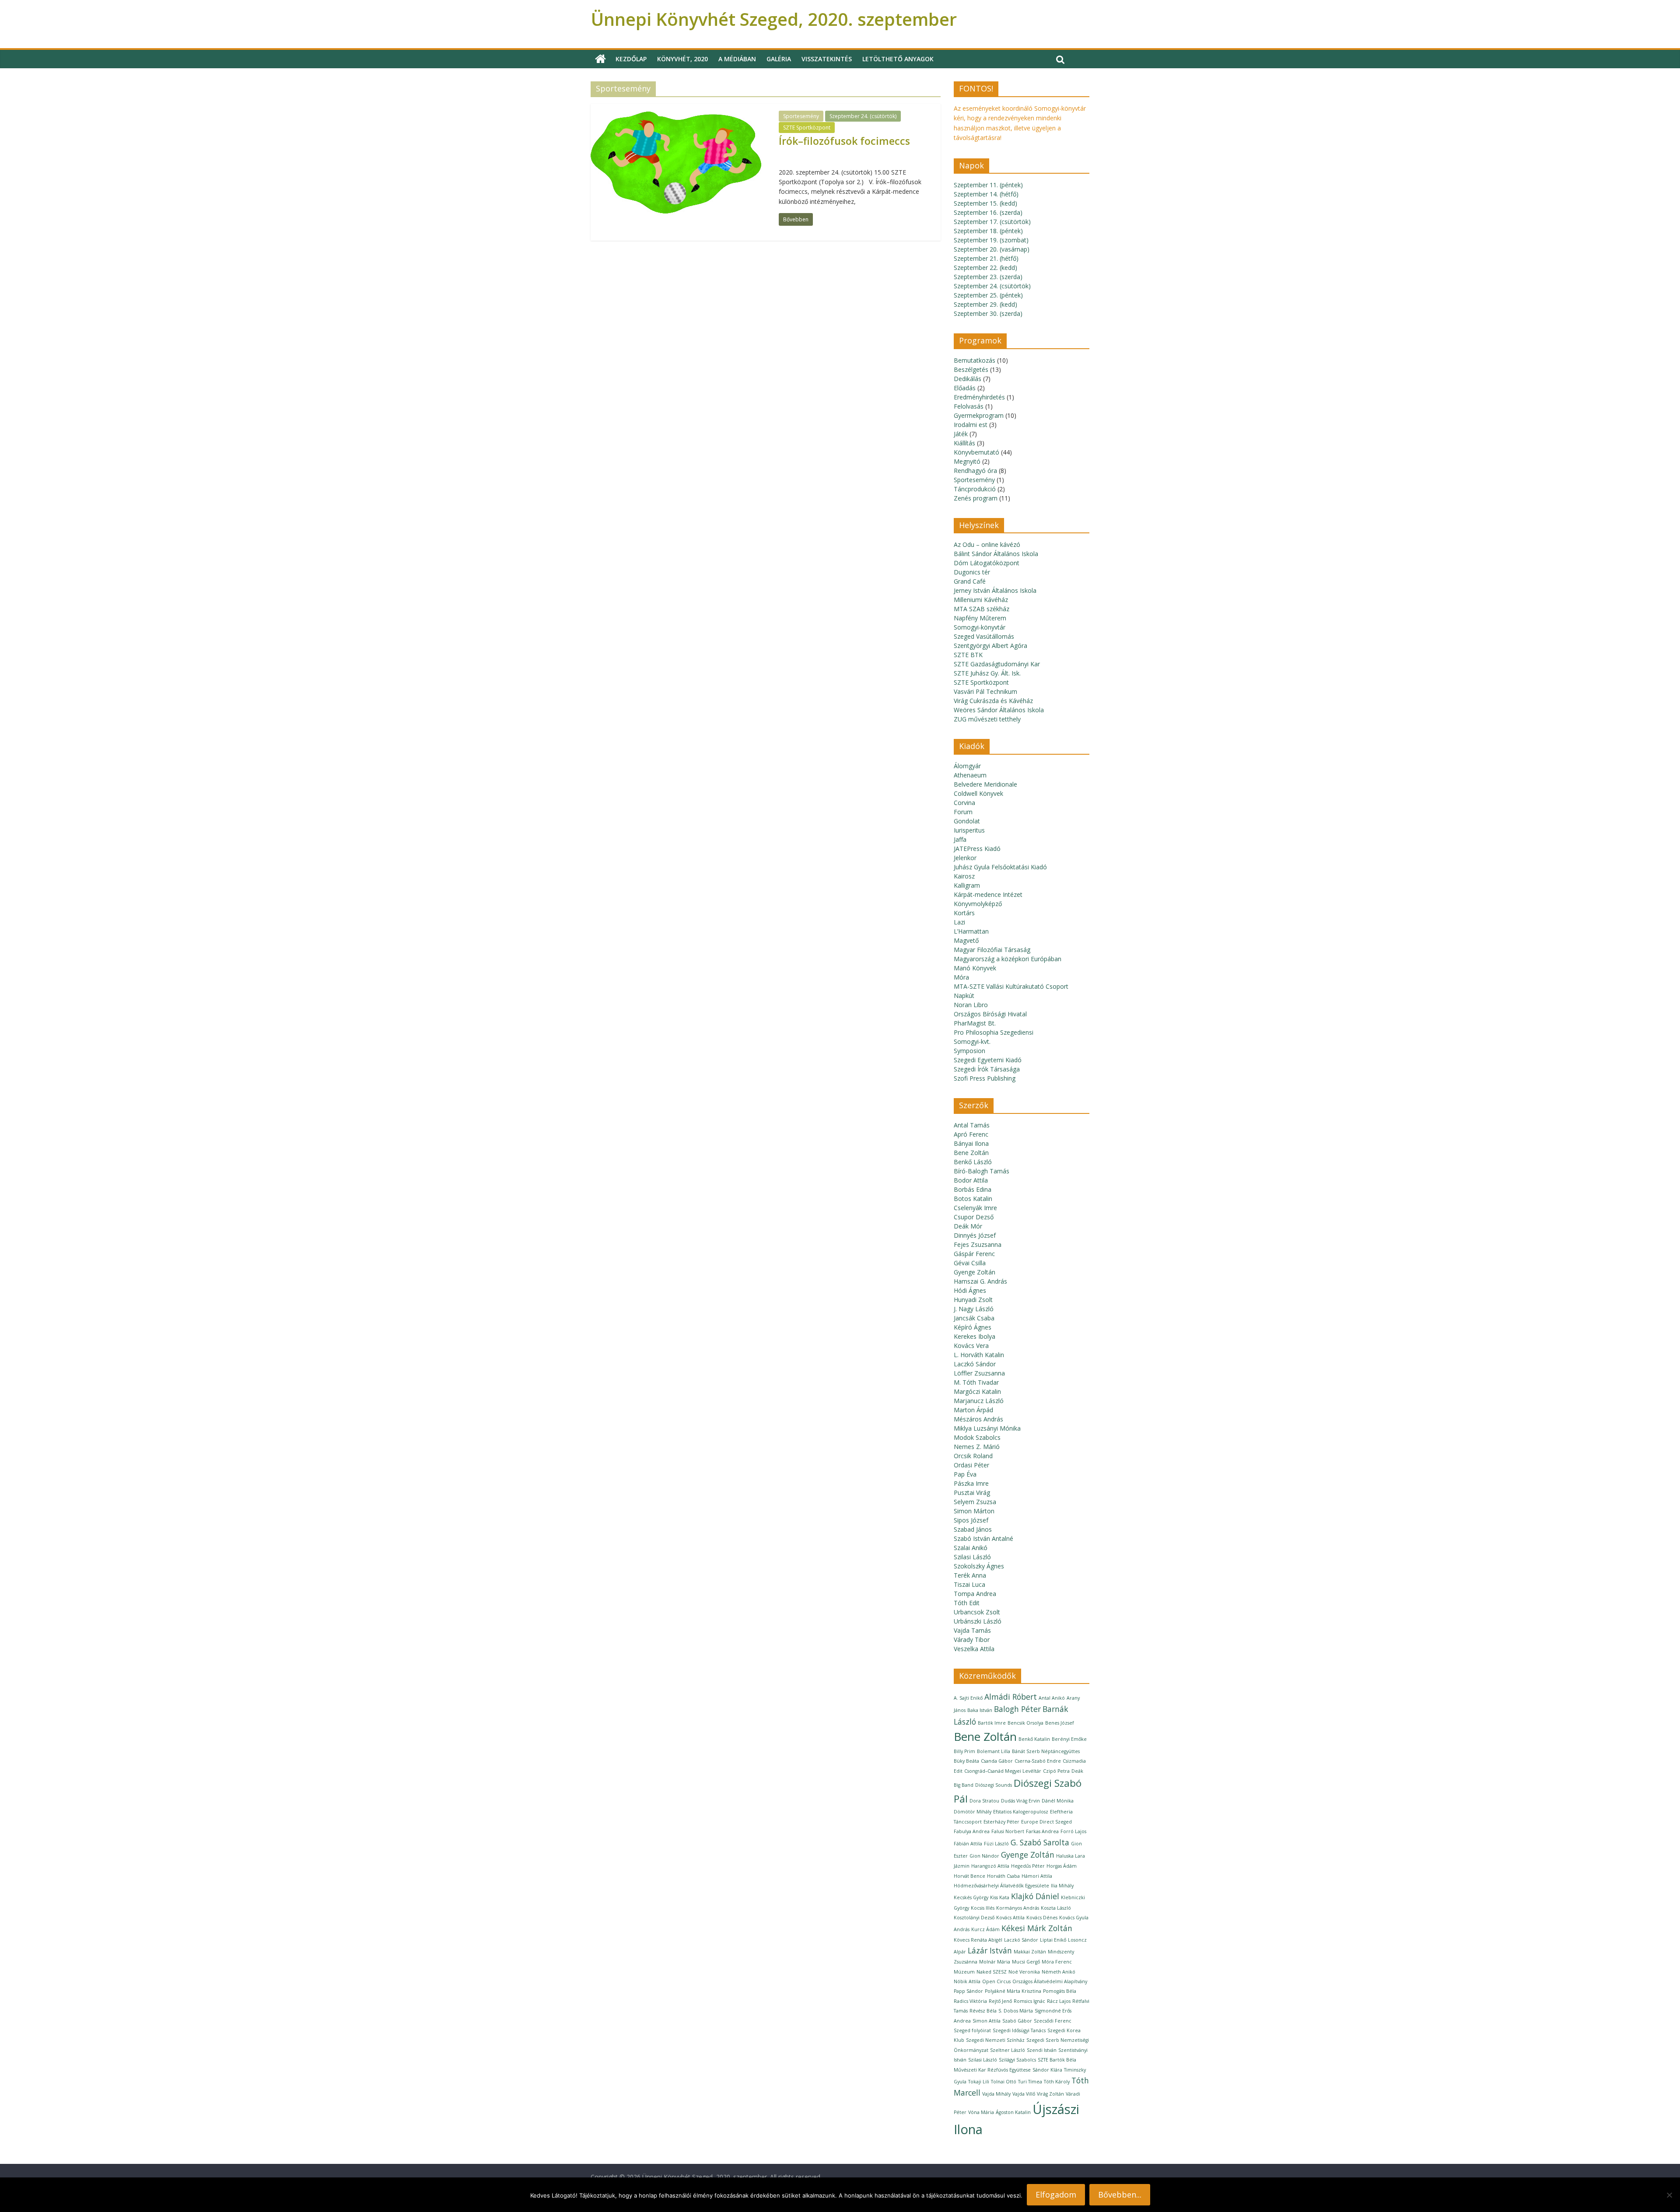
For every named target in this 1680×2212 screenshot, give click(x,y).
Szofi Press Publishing (985, 1078)
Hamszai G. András (980, 1281)
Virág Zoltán (1050, 2094)
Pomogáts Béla (1060, 1991)
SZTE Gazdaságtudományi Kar (997, 664)
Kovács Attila (1010, 1918)
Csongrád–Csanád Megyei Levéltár (1003, 1771)
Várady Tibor (972, 1640)
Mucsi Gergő (1026, 1962)
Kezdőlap (631, 59)
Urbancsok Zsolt (977, 1612)
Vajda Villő (1024, 2094)
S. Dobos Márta (1016, 2011)
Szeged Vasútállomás (984, 636)
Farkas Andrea (1042, 1831)
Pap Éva (965, 1474)
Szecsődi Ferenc (1053, 2021)
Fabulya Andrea (972, 1831)
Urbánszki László (978, 1621)
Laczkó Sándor (975, 1364)
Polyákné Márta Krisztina (1013, 1991)
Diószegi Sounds (994, 1785)
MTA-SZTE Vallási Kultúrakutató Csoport (1011, 986)
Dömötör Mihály (973, 1812)
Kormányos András (1018, 1908)
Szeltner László (1008, 2050)
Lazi (959, 922)
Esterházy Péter (1001, 1822)
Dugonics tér (972, 572)
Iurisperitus (969, 830)
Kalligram (967, 885)
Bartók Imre (992, 1723)
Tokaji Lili (979, 2082)
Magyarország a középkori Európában (1008, 959)
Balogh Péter (1017, 1709)
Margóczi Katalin (977, 1391)
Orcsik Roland (973, 1456)
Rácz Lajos (1059, 2001)
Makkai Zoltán (1030, 1952)
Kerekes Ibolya (975, 1336)
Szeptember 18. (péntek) (988, 231)
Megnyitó (967, 461)
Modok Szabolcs (977, 1437)
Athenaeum (970, 775)
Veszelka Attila (974, 1649)
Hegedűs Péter (1028, 1866)
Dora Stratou (984, 1801)
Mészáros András (978, 1419)
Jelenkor (965, 858)
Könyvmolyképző (978, 904)
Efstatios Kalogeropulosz (1021, 1812)
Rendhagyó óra (975, 471)
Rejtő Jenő (1000, 2001)
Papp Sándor (968, 1991)
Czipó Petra (1056, 1771)
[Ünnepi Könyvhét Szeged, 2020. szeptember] (600, 59)
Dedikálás (968, 379)
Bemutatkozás (975, 360)
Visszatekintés (827, 59)
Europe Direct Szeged (1046, 1822)
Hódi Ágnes (970, 1290)
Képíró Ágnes (973, 1327)
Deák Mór (968, 1226)
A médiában (737, 59)
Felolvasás (969, 406)
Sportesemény (801, 116)
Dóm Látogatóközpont (987, 563)
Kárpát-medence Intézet (988, 894)
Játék (961, 434)
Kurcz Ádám (985, 1929)
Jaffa (960, 839)
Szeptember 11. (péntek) (988, 185)
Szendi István (1042, 2050)
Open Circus (996, 1981)
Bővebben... (1120, 2194)
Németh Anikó (1059, 1972)
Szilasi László (972, 1557)
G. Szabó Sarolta (1040, 1842)
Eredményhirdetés (979, 397)
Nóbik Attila (967, 1981)
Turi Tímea (1030, 2082)
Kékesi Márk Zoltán (1037, 1928)
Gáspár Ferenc (974, 1254)
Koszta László (1056, 1908)
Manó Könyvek (975, 968)
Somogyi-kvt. (972, 1041)
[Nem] (1669, 2195)
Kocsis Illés (983, 1908)
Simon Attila (987, 2021)
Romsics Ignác (1029, 2001)
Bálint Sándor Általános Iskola (996, 554)
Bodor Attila (971, 1180)
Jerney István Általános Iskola (995, 590)
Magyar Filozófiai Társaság (992, 950)
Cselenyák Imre (975, 1208)
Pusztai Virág (972, 1493)
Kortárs (964, 913)
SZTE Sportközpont (807, 128)
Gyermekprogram (979, 415)
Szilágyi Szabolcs (1017, 2060)
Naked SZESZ (992, 1972)
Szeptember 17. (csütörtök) (992, 222)
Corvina (964, 803)
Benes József (1060, 1723)
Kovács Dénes (1042, 1918)
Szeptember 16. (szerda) (988, 212)
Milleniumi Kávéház (981, 600)
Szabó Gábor (1017, 2021)
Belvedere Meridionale (985, 784)
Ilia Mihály (1062, 1886)
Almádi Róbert (1011, 1697)
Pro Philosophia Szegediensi (994, 1032)
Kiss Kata (1000, 1897)
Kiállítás (964, 443)
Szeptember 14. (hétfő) (986, 194)
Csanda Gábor (997, 1761)
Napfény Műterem (980, 618)
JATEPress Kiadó (977, 849)
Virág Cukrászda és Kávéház (993, 701)
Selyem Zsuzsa (975, 1502)
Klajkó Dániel (1035, 1896)
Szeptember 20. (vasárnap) (992, 249)
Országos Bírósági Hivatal (990, 1014)
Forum (963, 812)
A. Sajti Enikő (968, 1698)
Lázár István (990, 1950)
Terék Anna (970, 1575)
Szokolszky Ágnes (979, 1566)
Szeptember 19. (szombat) (991, 240)
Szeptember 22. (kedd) (985, 268)
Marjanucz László (979, 1401)
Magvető (966, 940)
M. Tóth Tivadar (976, 1382)
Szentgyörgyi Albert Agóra (990, 646)
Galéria (779, 59)
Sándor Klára (1047, 2070)
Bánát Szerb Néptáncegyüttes (1046, 1751)
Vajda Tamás (972, 1630)
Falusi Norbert (1008, 1831)
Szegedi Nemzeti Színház (995, 2040)
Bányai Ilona (971, 1143)
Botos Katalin (973, 1199)
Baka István (980, 1710)
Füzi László (996, 1844)
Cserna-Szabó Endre (1038, 1761)
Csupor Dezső (974, 1217)
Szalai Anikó (971, 1548)
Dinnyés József (975, 1235)
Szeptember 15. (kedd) (985, 203)
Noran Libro (971, 1005)
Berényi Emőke (1069, 1739)
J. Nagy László (974, 1309)
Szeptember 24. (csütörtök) (863, 116)
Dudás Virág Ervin (1020, 1801)
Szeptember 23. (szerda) (988, 277)
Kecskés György (971, 1897)
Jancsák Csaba (974, 1318)
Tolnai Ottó (1004, 2082)
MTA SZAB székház (982, 609)
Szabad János (973, 1529)
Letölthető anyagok (898, 59)
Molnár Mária (995, 1962)
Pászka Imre (971, 1483)
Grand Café (970, 581)
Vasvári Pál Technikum (985, 691)
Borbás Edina (973, 1189)
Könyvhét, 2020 (682, 59)
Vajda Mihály (996, 2094)
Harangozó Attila (990, 1866)
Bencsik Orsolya (1025, 1723)
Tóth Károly (1057, 2082)
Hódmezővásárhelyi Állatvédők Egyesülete (1001, 1886)
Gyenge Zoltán (975, 1272)
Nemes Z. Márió (977, 1447)
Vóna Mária (981, 2112)
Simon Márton (974, 1511)
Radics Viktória (970, 2001)
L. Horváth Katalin (979, 1355)
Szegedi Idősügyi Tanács (1019, 2030)
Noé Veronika (1024, 1972)
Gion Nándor (984, 1856)
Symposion (969, 1051)
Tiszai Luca (969, 1584)
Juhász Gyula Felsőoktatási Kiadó (1000, 867)
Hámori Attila (1037, 1876)
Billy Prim (964, 1751)
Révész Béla (983, 2011)
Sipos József (971, 1520)
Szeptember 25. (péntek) (988, 295)
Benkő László (973, 1162)
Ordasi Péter (971, 1465)
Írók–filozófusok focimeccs (844, 141)
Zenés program (976, 498)
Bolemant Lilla (994, 1751)
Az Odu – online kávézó (987, 544)
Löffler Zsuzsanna (979, 1373)
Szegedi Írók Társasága (987, 1069)
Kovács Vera (971, 1346)
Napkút (964, 996)
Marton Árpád (973, 1410)
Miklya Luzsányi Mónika (987, 1428)
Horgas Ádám (1062, 1866)
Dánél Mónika (1058, 1801)
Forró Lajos (1073, 1831)
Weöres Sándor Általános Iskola (999, 710)
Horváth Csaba (1003, 1876)
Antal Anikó (1052, 1698)
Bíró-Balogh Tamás (982, 1171)
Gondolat (967, 821)
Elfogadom (1056, 2194)
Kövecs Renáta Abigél (978, 1940)
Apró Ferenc (971, 1134)
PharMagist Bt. (975, 1023)
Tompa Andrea (975, 1594)
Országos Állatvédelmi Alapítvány (1050, 1981)
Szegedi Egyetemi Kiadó (988, 1060)
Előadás (965, 388)
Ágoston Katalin (1013, 2112)
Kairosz (964, 876)
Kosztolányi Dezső (974, 1918)
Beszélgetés (971, 369)
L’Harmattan (971, 931)
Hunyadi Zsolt (973, 1300)
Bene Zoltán (971, 1153)
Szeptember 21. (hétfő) (986, 258)
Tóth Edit (967, 1603)
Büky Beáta (966, 1761)
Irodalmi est (971, 425)
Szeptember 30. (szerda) (988, 313)
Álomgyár (967, 766)
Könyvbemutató (976, 452)
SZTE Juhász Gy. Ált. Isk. (987, 673)
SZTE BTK (968, 655)
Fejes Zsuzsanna (978, 1244)
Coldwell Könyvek (978, 793)
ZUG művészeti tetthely (987, 719)
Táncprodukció (975, 489)
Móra (961, 977)
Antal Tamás (972, 1125)
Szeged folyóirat (972, 2030)
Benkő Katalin (1034, 1739)
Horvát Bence (969, 1876)
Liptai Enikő (1053, 1940)
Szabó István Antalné (983, 1538)
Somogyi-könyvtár (980, 627)
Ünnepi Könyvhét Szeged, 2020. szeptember (774, 19)
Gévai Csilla (970, 1263)
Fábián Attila (968, 1844)
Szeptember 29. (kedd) (985, 304)
